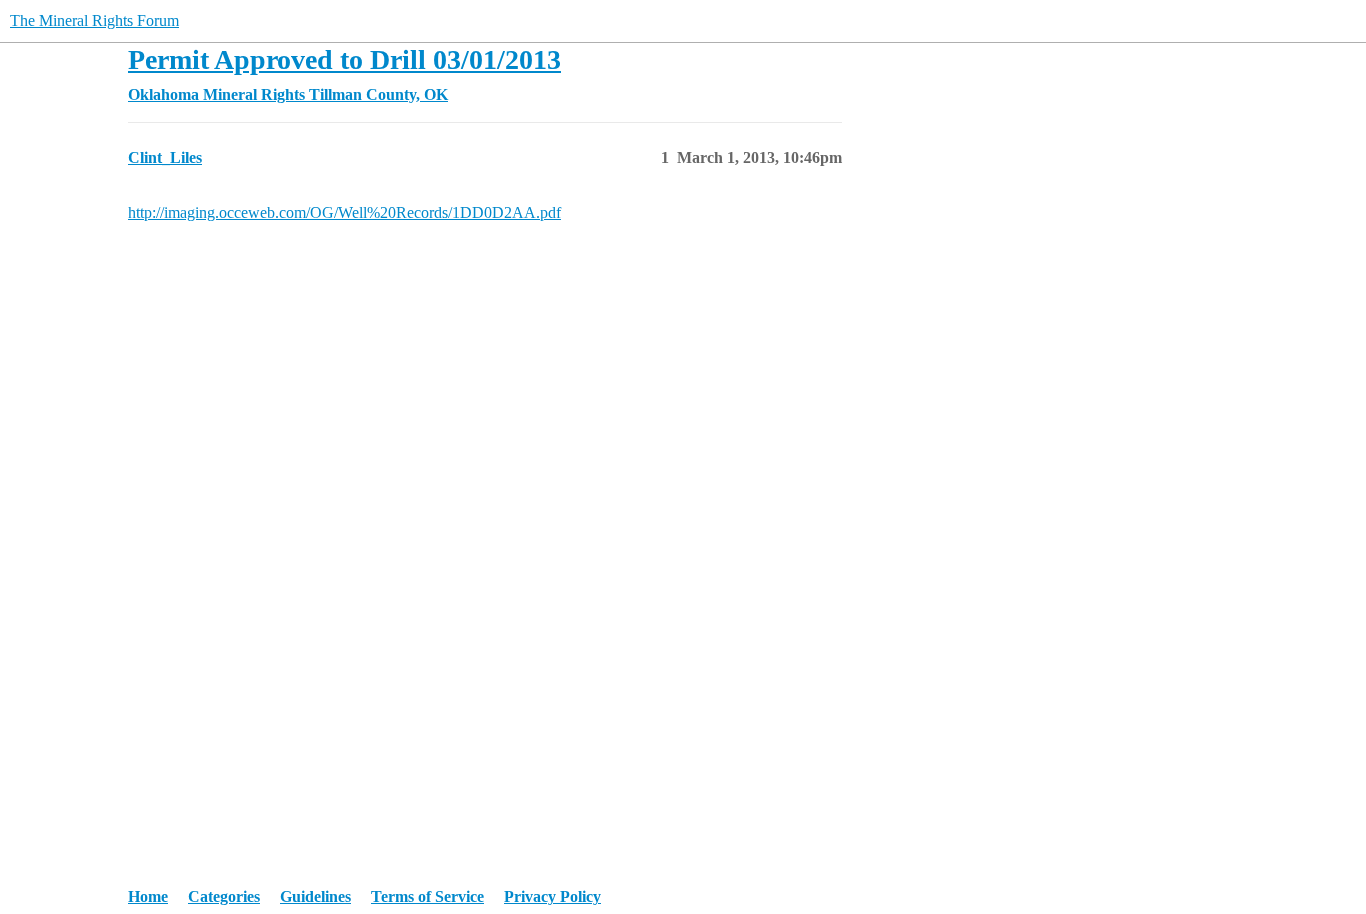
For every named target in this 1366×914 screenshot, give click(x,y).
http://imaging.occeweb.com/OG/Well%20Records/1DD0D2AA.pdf (344, 212)
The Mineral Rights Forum (94, 20)
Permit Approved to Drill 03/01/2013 (344, 59)
